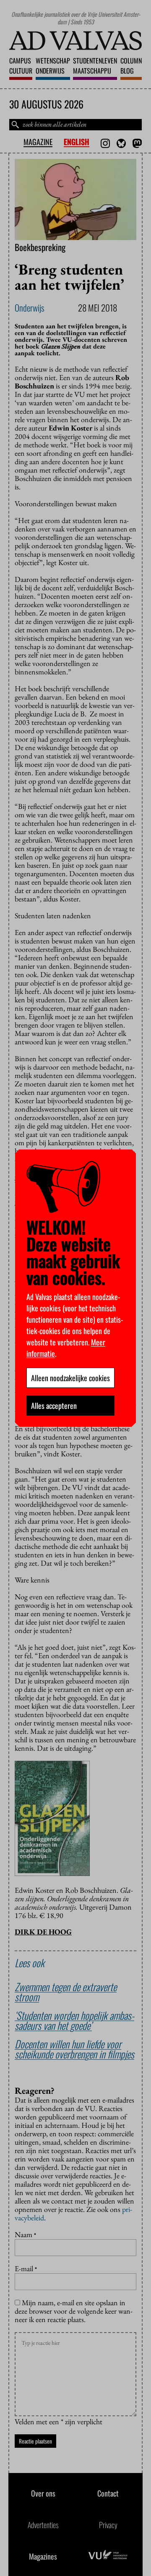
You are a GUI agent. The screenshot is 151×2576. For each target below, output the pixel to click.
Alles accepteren (54, 1406)
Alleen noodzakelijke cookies (70, 1378)
